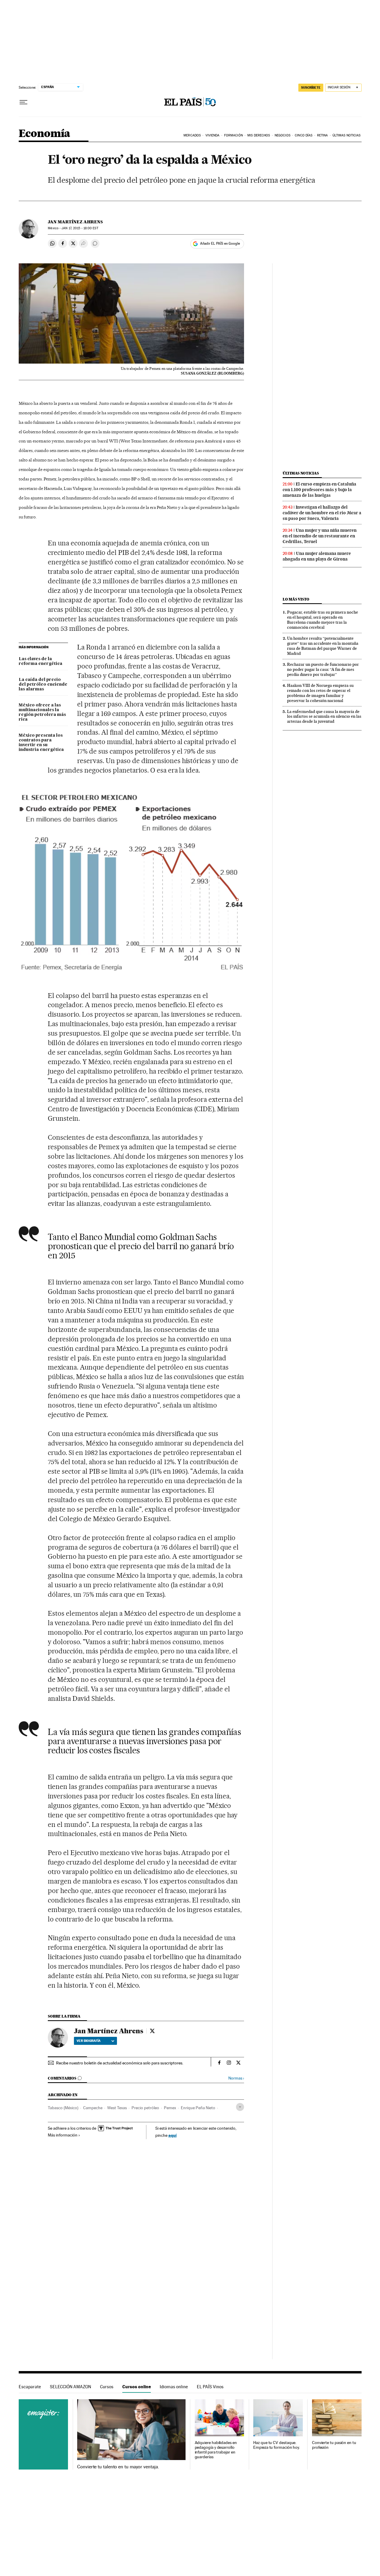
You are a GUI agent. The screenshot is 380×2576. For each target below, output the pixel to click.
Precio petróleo (145, 2108)
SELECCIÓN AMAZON (71, 2387)
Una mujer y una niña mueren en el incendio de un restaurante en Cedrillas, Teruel (320, 536)
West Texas (117, 2108)
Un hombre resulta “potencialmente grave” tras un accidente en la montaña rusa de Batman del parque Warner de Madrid (323, 646)
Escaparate (30, 2387)
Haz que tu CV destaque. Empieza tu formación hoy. (277, 2445)
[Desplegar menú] (23, 102)
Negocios (282, 135)
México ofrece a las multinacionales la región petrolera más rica (42, 712)
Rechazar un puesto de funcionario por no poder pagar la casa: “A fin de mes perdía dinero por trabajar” (323, 669)
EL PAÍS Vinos (210, 2387)
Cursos (107, 2387)
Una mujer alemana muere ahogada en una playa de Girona (317, 556)
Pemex (170, 2108)
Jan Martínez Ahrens (75, 222)
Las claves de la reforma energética (41, 661)
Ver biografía (89, 2041)
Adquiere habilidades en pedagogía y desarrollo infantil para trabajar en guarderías (216, 2450)
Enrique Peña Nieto (198, 2108)
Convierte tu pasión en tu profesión (334, 2445)
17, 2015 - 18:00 (80, 228)
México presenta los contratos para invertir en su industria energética (41, 743)
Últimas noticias (301, 473)
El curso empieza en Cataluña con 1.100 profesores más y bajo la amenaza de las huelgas (319, 490)
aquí (172, 2135)
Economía (45, 134)
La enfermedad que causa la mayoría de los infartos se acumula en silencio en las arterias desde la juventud (324, 717)
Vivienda (213, 135)
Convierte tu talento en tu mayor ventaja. (118, 2467)
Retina (323, 135)
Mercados (192, 135)
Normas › (236, 2078)
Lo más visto (296, 599)
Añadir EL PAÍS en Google (220, 243)
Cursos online (137, 2387)
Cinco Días (304, 135)
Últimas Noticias (347, 135)
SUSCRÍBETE (311, 87)
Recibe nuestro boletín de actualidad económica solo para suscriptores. (120, 2063)
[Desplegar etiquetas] (240, 2107)
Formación (233, 135)
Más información (63, 2135)
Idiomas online (174, 2387)
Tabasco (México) (63, 2108)
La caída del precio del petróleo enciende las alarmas (43, 684)
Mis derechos (259, 135)
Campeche (93, 2108)
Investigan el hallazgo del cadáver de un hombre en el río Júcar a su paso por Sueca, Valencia (322, 513)
